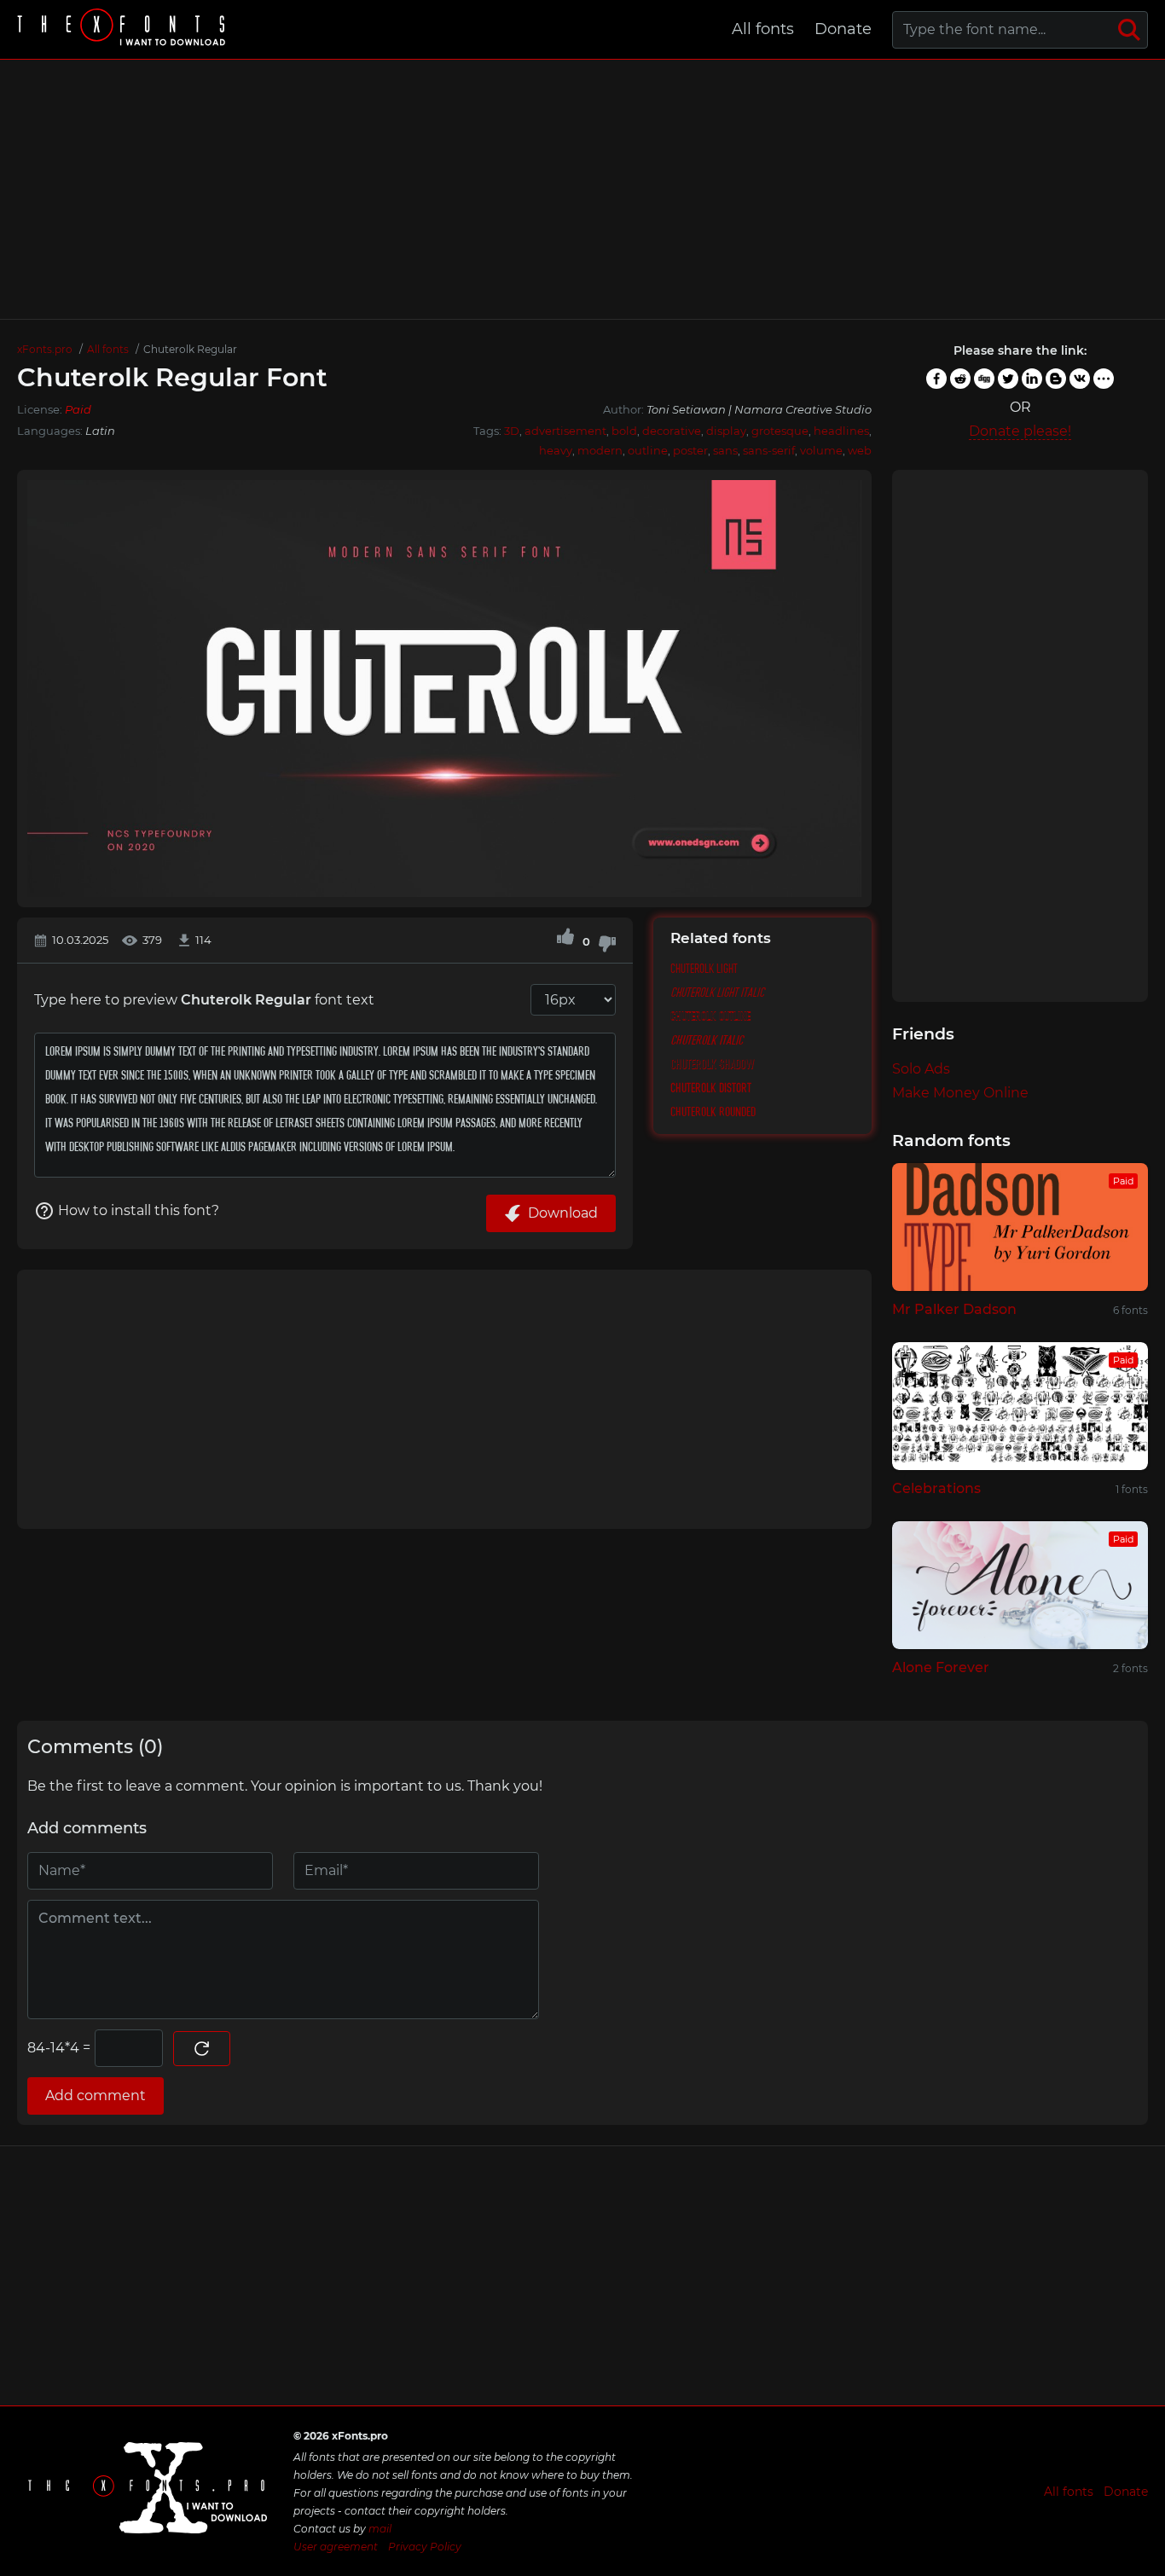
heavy (556, 450)
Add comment (96, 2096)
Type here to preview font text (204, 1000)
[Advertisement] (582, 189)
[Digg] (984, 379)
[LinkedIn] (1032, 379)
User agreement (336, 2547)
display (726, 431)
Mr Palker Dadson (954, 1309)
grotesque (780, 431)
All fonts (763, 29)
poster (690, 450)
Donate (843, 29)
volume (821, 450)
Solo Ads (921, 1069)
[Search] (1129, 30)
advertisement (565, 431)
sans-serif (769, 450)
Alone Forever (941, 1667)
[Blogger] (1056, 379)
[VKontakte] (1080, 379)
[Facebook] (936, 379)
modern (600, 450)
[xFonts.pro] (124, 29)
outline (648, 450)
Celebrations (936, 1488)
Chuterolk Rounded (713, 1112)
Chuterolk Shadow (712, 1064)
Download (563, 1213)
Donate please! (1020, 431)
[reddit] (960, 379)
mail (380, 2529)
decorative (672, 431)
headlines (841, 431)
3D (512, 431)
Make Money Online (960, 1093)
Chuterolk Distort (711, 1088)
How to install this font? (139, 1210)
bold (624, 431)
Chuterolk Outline (710, 1016)
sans (725, 450)
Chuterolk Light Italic (717, 993)
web (860, 450)
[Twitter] (1008, 379)
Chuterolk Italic (707, 1040)
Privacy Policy (425, 2547)
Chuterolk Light (704, 969)
